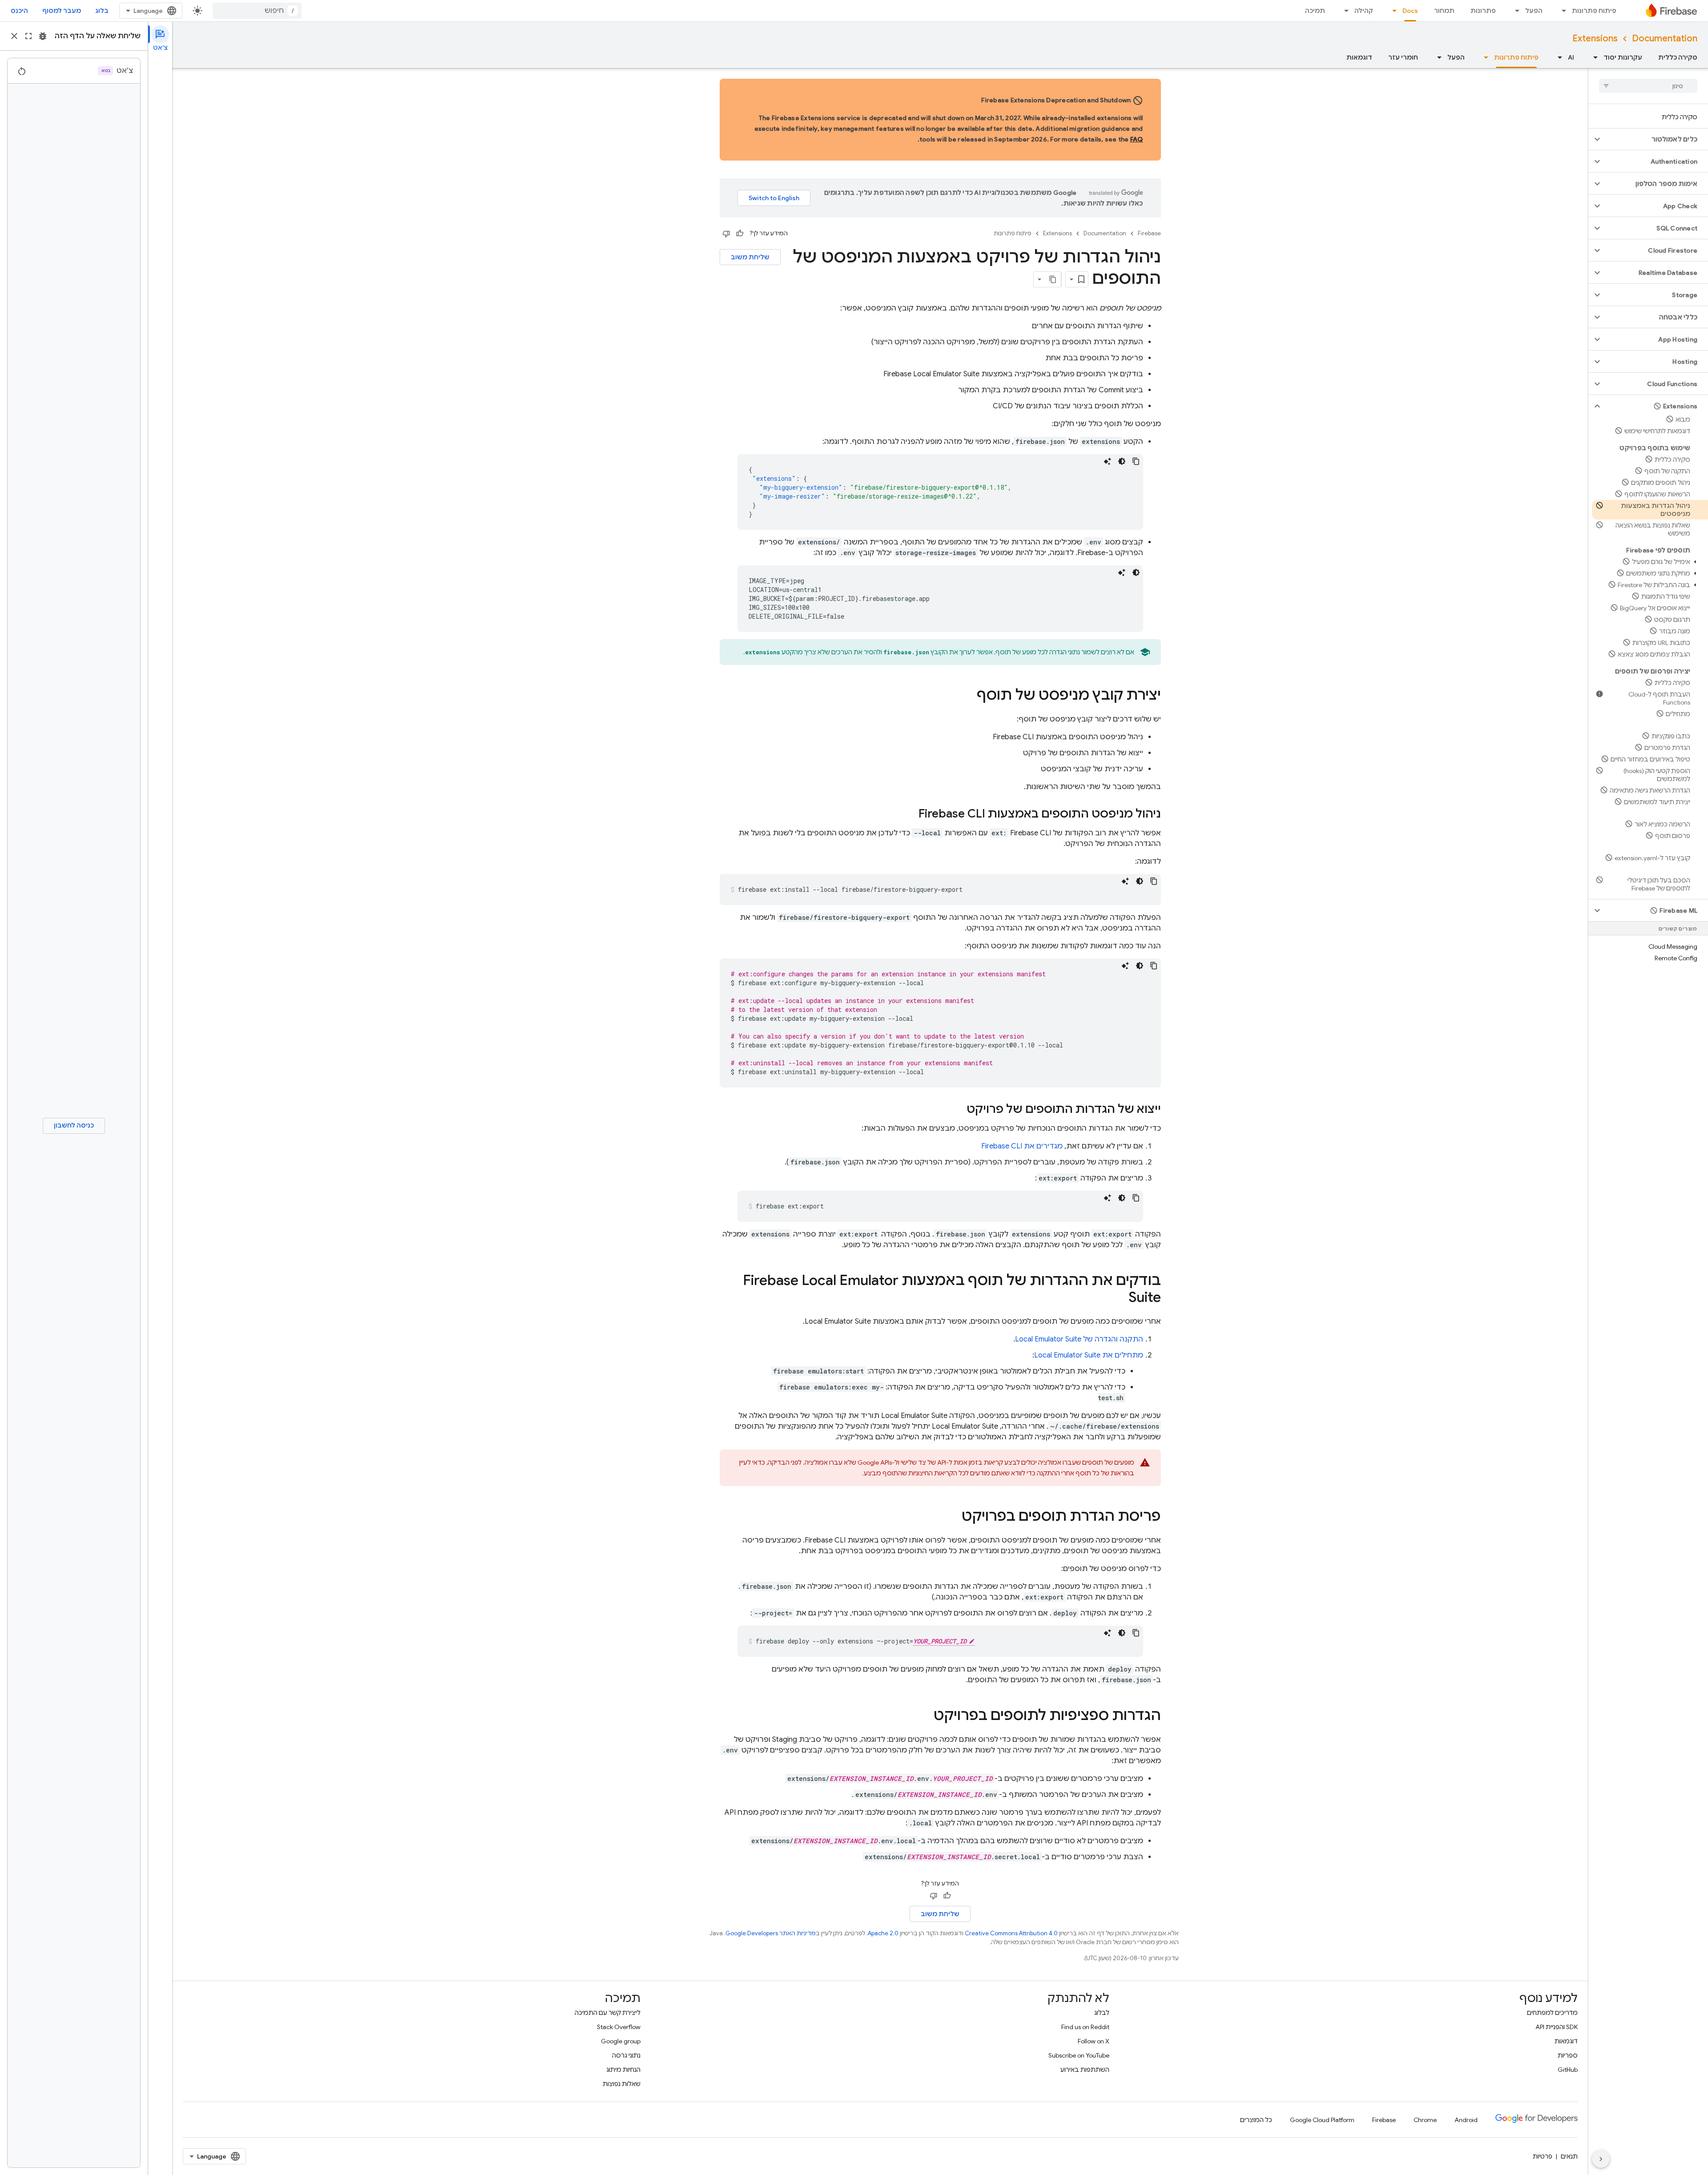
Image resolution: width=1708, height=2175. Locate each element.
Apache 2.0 (883, 1933)
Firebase (1149, 233)
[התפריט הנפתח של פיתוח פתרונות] (1561, 11)
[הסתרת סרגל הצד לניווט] (1601, 2159)
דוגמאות (1359, 57)
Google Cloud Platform (1322, 2120)
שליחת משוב (750, 257)
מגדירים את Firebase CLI (1022, 1146)
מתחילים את (1089, 1355)
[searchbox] (1648, 86)
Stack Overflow (619, 2027)
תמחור (1444, 11)
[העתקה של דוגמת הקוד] (1136, 461)
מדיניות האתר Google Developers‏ (771, 1933)
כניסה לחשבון (74, 1125)
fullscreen (28, 36)
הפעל (1534, 11)
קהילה (1364, 11)
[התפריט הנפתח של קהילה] (1344, 11)
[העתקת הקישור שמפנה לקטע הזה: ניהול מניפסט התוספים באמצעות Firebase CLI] (910, 814)
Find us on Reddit (1085, 2027)
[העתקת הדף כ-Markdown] (1053, 279)
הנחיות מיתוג (623, 2070)
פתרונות (1483, 11)
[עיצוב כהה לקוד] (1122, 461)
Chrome (1425, 2120)
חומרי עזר (1403, 57)
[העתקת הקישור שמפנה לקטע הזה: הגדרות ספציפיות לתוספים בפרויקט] (925, 1716)
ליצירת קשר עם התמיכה (608, 2013)
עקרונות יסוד (1623, 57)
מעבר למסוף (62, 11)
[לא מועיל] (726, 234)
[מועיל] (740, 234)
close (14, 36)
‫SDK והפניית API (1557, 2027)
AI (1571, 57)
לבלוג (1102, 2013)
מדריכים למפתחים (1552, 2013)
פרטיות (1543, 2156)
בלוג (102, 11)
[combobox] (257, 11)
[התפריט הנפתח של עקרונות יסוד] (1593, 57)
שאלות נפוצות (622, 2084)
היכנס (19, 11)
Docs (1410, 11)
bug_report (43, 36)
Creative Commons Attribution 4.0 (1011, 1933)
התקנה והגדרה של (1079, 1339)
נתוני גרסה (626, 2055)
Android (1466, 2120)
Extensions (1595, 38)
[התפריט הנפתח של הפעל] (1515, 11)
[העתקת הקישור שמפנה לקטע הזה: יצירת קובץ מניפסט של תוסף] (968, 696)
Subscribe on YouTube (1079, 2055)
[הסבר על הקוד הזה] (1108, 461)
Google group (621, 2041)
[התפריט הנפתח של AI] (1557, 57)
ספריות (1568, 2055)
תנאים (1569, 2156)
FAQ (1137, 139)
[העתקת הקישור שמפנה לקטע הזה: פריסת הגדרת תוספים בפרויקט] (953, 1517)
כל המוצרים (1256, 2120)
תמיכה (1315, 11)
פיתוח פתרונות (1594, 11)
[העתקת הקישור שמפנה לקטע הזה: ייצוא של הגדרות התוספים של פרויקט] (958, 1110)
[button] (1655, 139)
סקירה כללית (1678, 57)
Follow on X (1094, 2041)
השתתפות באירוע (1085, 2070)
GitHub (1568, 2070)
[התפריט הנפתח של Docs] (1392, 11)
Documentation (1665, 38)
